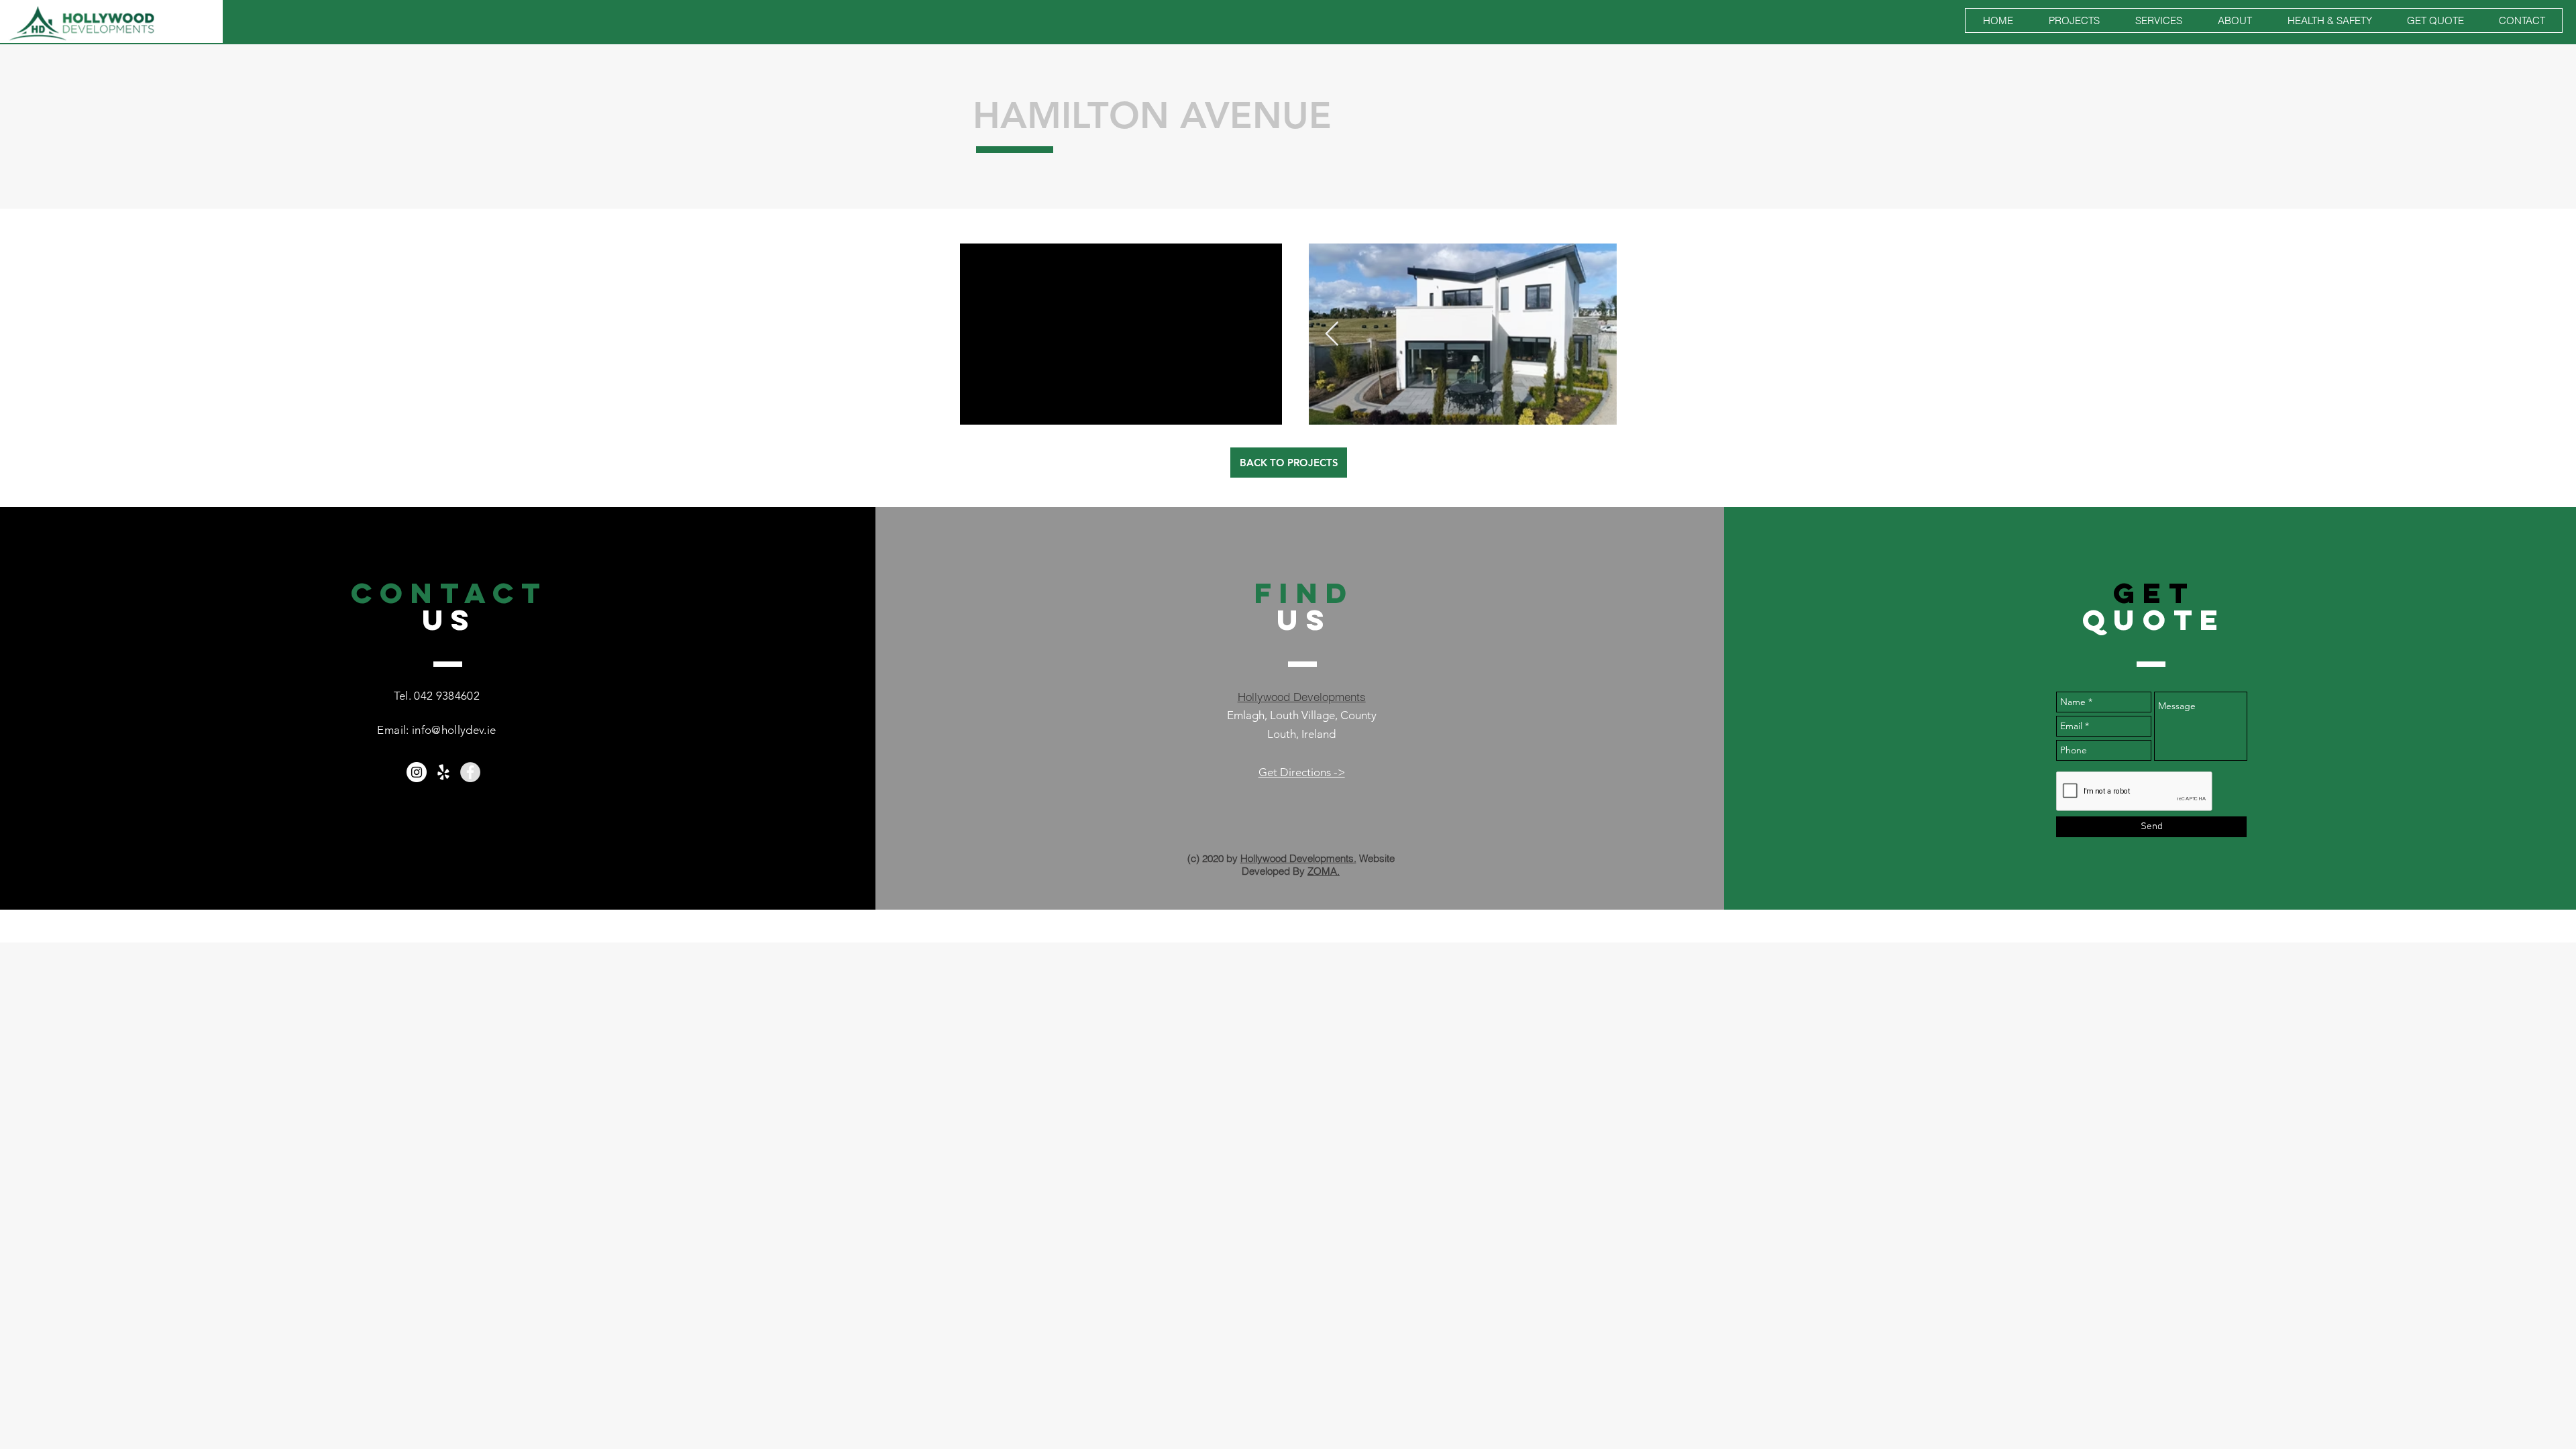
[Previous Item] (1332, 334)
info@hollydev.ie (454, 730)
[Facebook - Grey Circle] (470, 772)
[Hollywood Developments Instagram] (417, 772)
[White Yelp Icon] (443, 772)
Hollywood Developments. (1298, 858)
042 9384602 (447, 696)
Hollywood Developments (1302, 697)
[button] (2074, 20)
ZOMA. (1324, 871)
